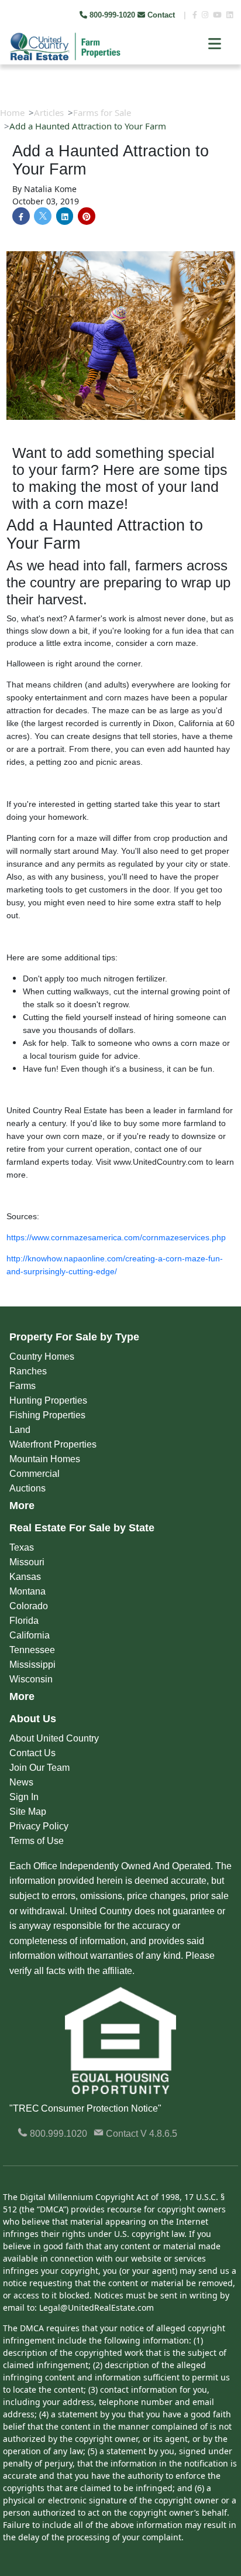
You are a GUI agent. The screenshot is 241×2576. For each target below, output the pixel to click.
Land (20, 1430)
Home (12, 112)
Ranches (28, 1371)
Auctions (27, 1488)
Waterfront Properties (53, 1444)
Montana (27, 1591)
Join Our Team (39, 1768)
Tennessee (32, 1650)
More (22, 1506)
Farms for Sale (102, 112)
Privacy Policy (39, 1826)
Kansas (25, 1577)
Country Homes (42, 1357)
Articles (49, 112)
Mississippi (32, 1665)
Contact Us (32, 1753)
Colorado (29, 1606)
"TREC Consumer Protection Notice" (85, 2108)
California (30, 1635)
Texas (22, 1547)
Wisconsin (31, 1679)
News (21, 1782)
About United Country (54, 1738)
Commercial (35, 1474)
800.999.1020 (57, 2134)
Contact (161, 15)
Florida (24, 1621)
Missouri (27, 1562)
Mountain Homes (45, 1459)
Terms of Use (37, 1841)
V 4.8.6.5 (159, 2134)
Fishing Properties (47, 1415)
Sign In (24, 1797)
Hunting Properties (48, 1400)
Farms (23, 1386)
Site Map (28, 1812)
